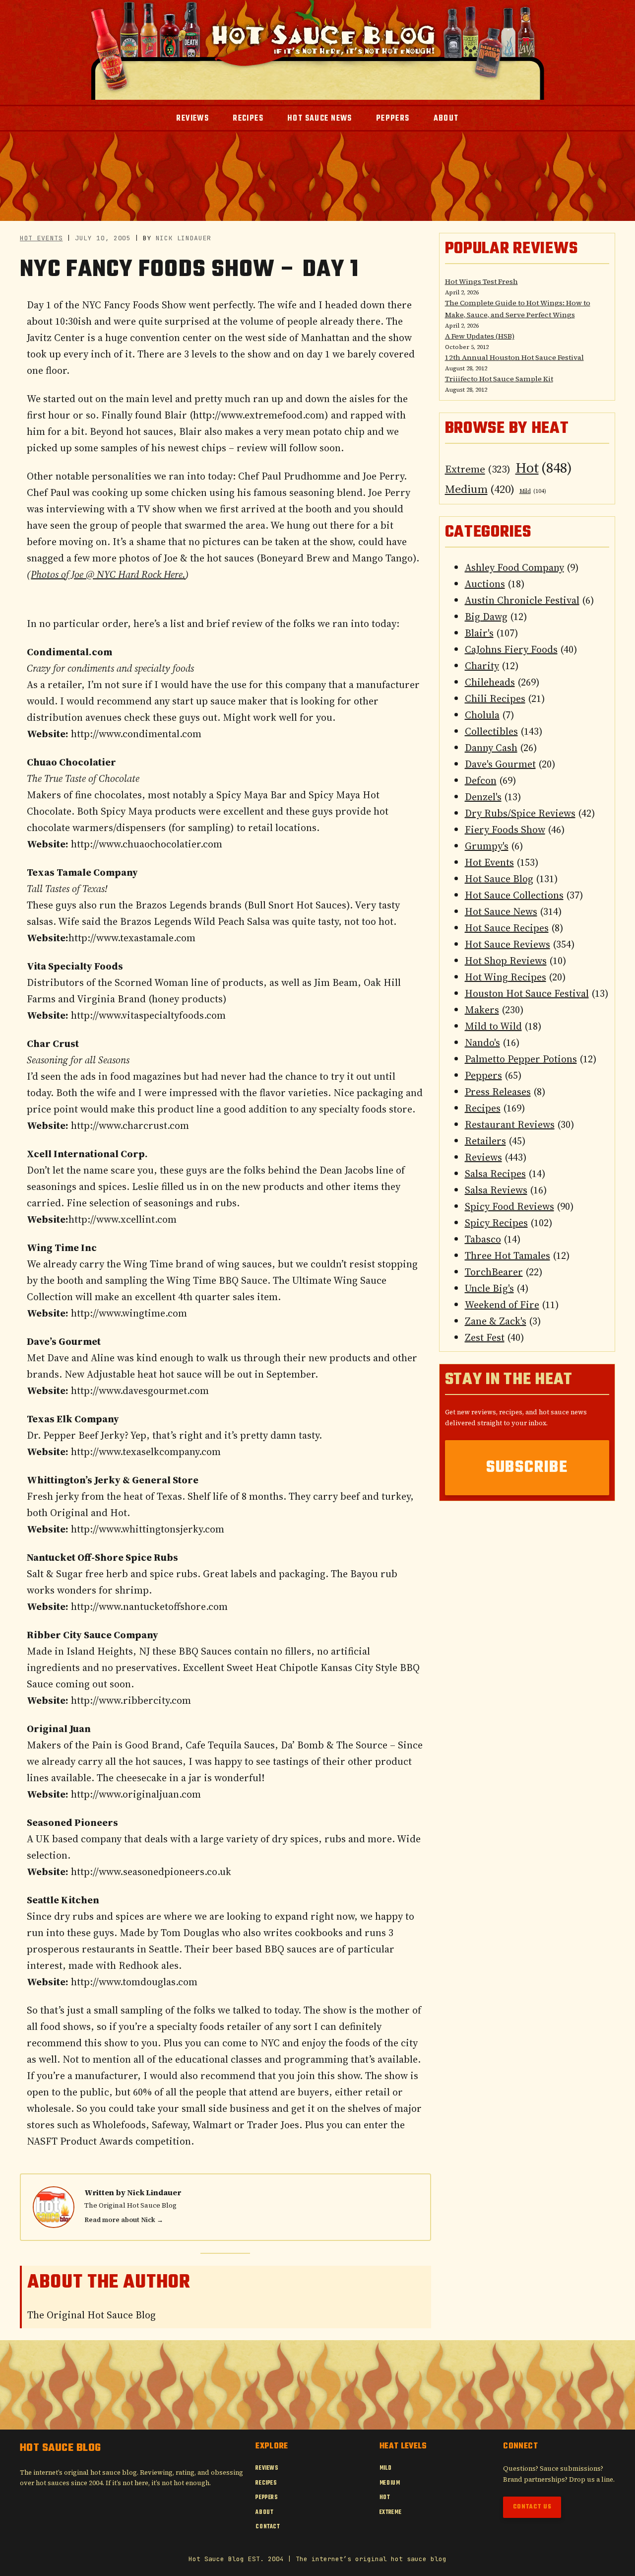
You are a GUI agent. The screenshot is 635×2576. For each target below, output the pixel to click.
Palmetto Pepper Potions (521, 1059)
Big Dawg (486, 617)
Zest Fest (485, 1337)
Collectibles (491, 731)
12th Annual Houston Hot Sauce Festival (514, 357)
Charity (482, 666)
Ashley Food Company (514, 567)
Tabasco (483, 1239)
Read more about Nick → (124, 2220)
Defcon (481, 780)
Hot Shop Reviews (506, 961)
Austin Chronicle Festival (522, 600)
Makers (482, 1010)
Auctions (485, 584)
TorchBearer (494, 1272)
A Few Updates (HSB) (480, 336)
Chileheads (490, 682)
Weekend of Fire (502, 1305)
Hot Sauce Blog (499, 879)
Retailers (485, 1141)
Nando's (482, 1043)
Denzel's (483, 797)
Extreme (478, 469)
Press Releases (498, 1092)
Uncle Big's (489, 1288)
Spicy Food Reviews (509, 1206)
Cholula (482, 715)
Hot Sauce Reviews (508, 944)
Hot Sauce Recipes (507, 928)
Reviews (483, 1157)
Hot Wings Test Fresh (481, 281)
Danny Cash (491, 748)
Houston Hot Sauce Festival (527, 993)
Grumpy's (487, 846)
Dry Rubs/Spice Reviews (520, 813)
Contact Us (532, 2507)
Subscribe (527, 1468)
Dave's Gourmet (500, 764)
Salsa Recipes (495, 1174)
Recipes (483, 1108)
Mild (533, 491)
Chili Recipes (495, 698)
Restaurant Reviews (510, 1124)
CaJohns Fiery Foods (511, 649)
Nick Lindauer (154, 2193)
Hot (544, 468)
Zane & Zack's (496, 1321)
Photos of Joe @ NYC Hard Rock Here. (108, 574)
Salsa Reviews (496, 1190)
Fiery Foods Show (505, 830)
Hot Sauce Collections (514, 895)
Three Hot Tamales (508, 1255)
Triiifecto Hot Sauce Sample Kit (499, 379)
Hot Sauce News (501, 911)
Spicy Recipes (496, 1223)
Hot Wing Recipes (506, 977)
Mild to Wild (493, 1026)
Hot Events (41, 238)
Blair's (479, 633)
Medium (480, 489)
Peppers (483, 1075)
